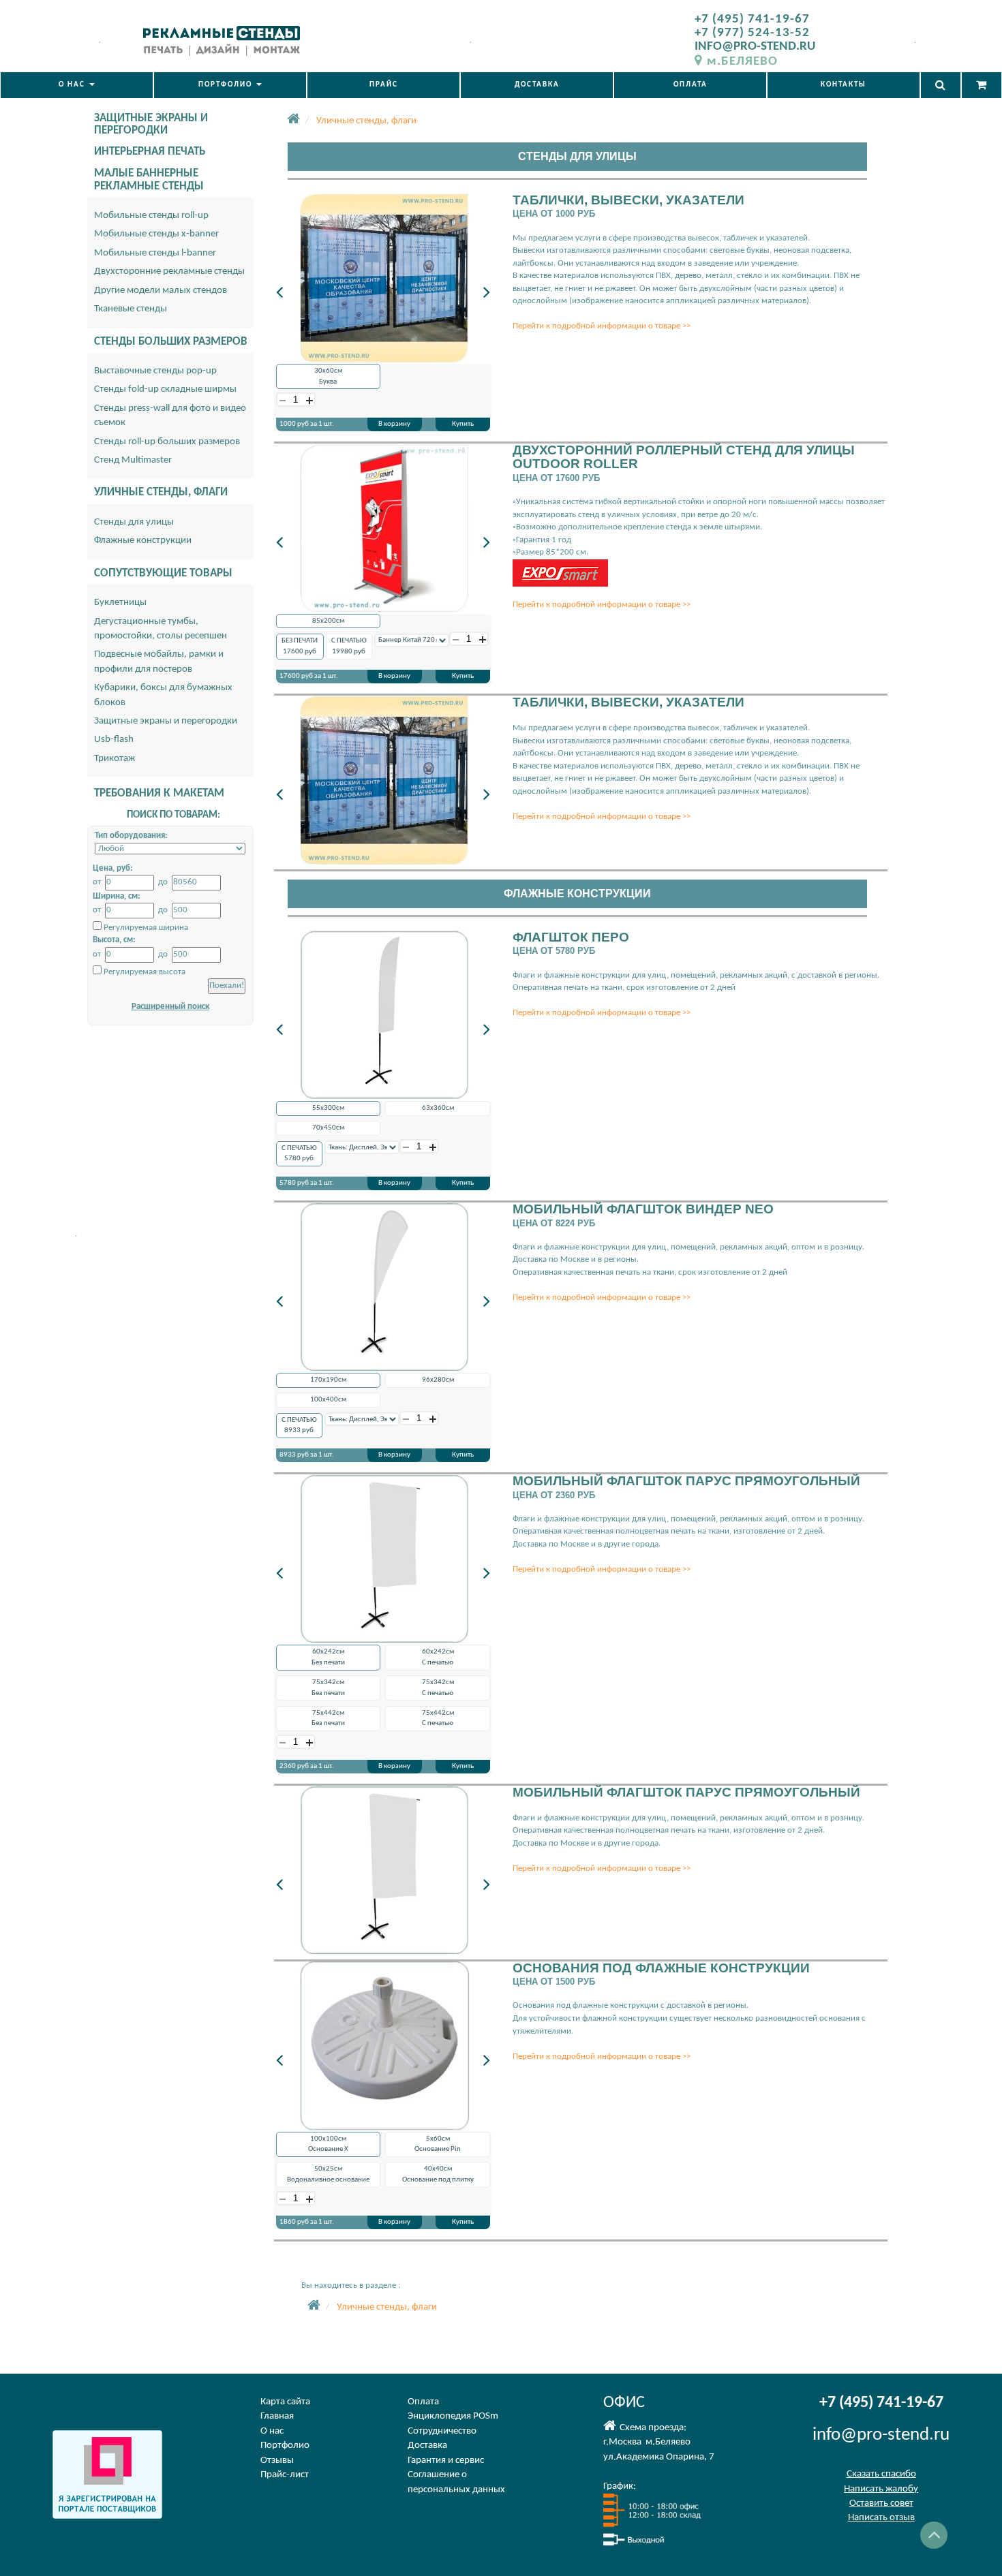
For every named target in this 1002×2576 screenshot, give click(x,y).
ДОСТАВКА (537, 85)
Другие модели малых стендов (161, 291)
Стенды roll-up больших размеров (167, 442)
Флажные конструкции (143, 541)
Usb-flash (114, 740)
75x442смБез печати (328, 1719)
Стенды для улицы (134, 522)
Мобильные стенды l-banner (155, 253)
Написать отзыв (881, 2518)
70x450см (328, 1128)
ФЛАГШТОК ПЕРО (571, 937)
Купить (463, 424)
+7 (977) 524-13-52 (752, 33)
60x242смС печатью (438, 1657)
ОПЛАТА (690, 85)
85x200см (328, 621)
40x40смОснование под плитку (438, 2174)
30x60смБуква (328, 376)
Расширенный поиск (170, 1007)
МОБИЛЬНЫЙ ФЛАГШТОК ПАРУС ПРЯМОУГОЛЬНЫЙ (686, 1481)
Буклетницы (120, 603)
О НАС (73, 85)
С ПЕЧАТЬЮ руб (349, 646)
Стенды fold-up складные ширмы (165, 389)
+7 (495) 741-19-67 (752, 19)
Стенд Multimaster (133, 460)
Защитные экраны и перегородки (166, 721)
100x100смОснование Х (328, 2144)
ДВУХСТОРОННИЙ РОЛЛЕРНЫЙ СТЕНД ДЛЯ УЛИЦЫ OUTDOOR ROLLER (684, 457)
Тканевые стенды (131, 309)
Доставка (427, 2446)
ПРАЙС (384, 85)
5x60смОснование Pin (438, 2144)
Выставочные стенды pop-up (155, 371)
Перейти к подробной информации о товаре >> (602, 326)
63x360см (438, 1108)
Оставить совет (881, 2503)
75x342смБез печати (328, 1688)
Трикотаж (115, 759)
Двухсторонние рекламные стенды (169, 271)
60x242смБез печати (328, 1657)
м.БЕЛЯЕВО (742, 62)
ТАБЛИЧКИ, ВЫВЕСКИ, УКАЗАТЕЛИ (628, 200)
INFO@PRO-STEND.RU (755, 47)
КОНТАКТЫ (844, 85)
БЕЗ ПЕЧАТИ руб (300, 646)
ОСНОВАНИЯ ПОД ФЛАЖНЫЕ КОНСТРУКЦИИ (661, 1968)
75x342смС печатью (438, 1688)
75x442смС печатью (438, 1719)
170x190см (328, 1380)
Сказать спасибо (881, 2474)
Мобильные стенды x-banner (156, 234)
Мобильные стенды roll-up (151, 216)
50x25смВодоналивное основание (328, 2174)
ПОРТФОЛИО (227, 85)
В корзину (394, 424)
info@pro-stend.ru (881, 2435)
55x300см (328, 1108)
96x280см (438, 1380)
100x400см (328, 1400)
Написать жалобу (881, 2489)
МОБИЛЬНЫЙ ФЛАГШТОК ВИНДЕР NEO (643, 1209)
